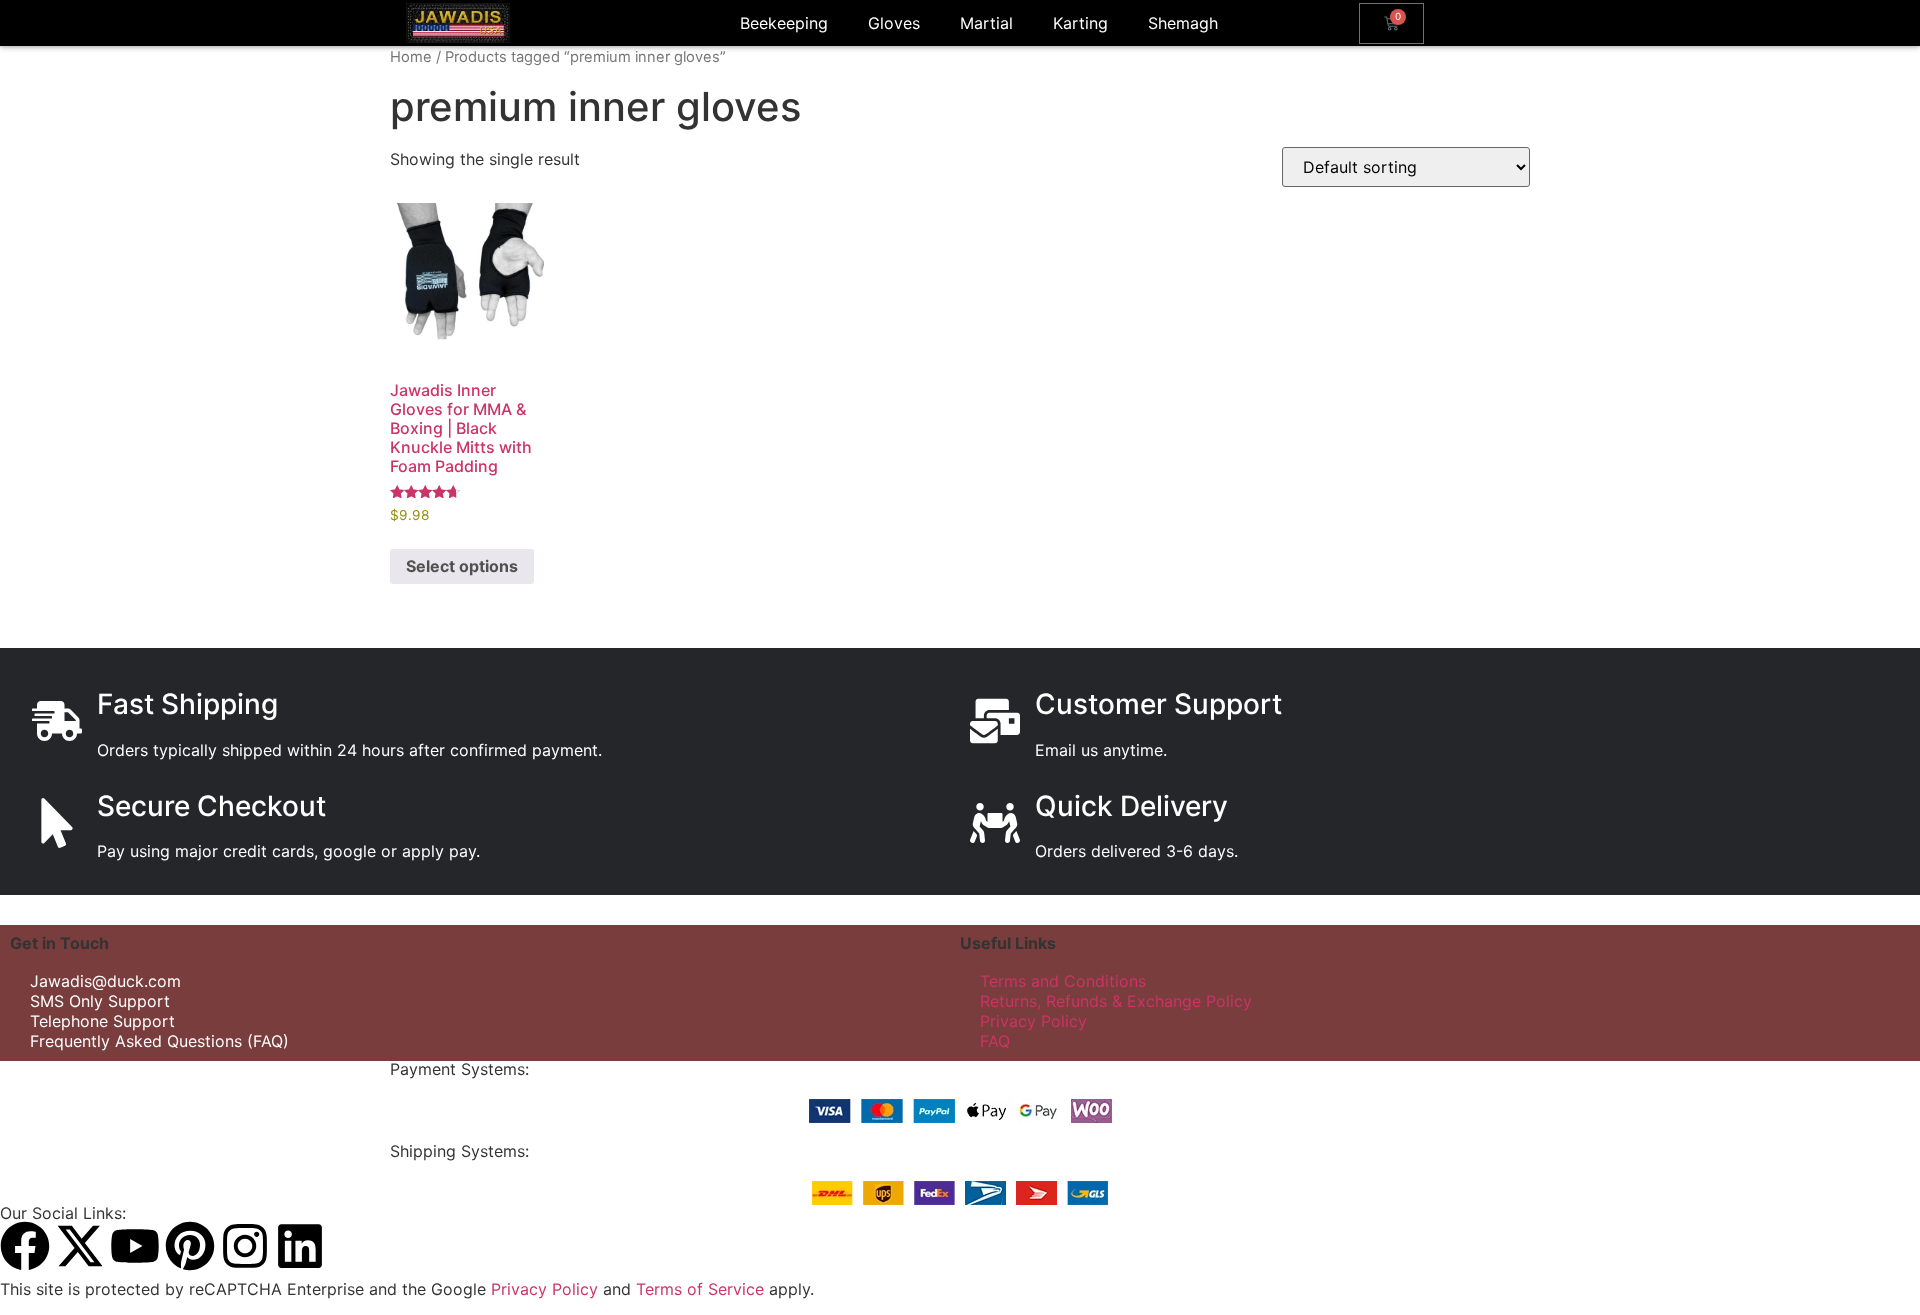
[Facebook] (25, 1246)
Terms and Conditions (1063, 981)
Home (411, 57)
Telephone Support (102, 1021)
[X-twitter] (80, 1246)
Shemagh (1183, 23)
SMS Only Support (100, 1001)
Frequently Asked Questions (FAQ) (159, 1041)
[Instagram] (245, 1246)
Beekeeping (784, 23)
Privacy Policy (1033, 1021)
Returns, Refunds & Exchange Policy (1116, 1001)
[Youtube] (135, 1246)
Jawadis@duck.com (105, 981)
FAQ (995, 1041)
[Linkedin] (300, 1246)
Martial (986, 23)
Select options (462, 566)
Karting (1080, 23)
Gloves (894, 23)
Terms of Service (700, 1289)
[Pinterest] (190, 1246)
